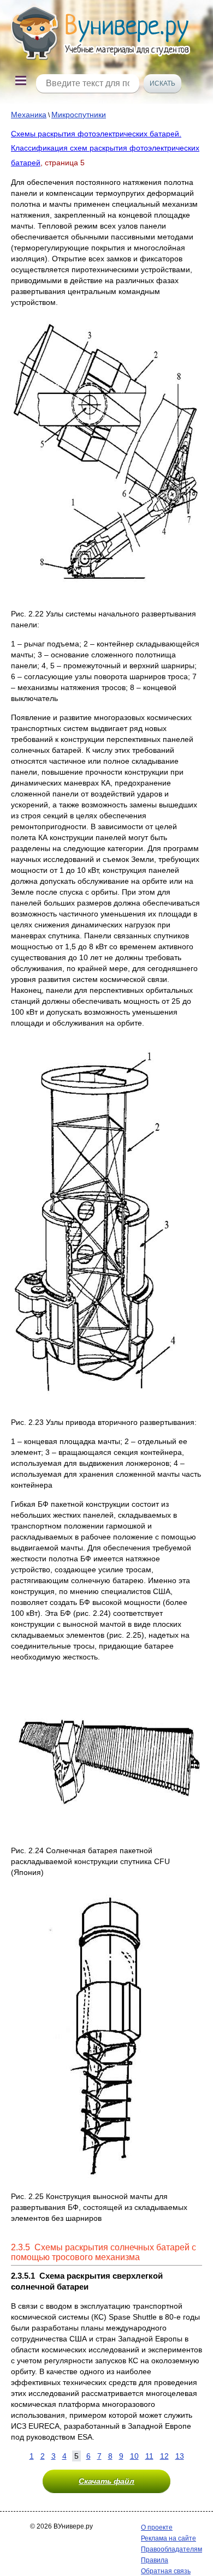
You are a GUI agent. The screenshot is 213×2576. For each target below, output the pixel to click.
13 (180, 2456)
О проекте (157, 2527)
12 (164, 2456)
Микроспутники (79, 115)
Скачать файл (106, 2481)
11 (149, 2456)
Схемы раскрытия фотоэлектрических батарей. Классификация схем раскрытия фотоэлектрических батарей (105, 148)
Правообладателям (171, 2549)
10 (134, 2456)
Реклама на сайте (168, 2538)
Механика (29, 115)
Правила (155, 2560)
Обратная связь (166, 2571)
